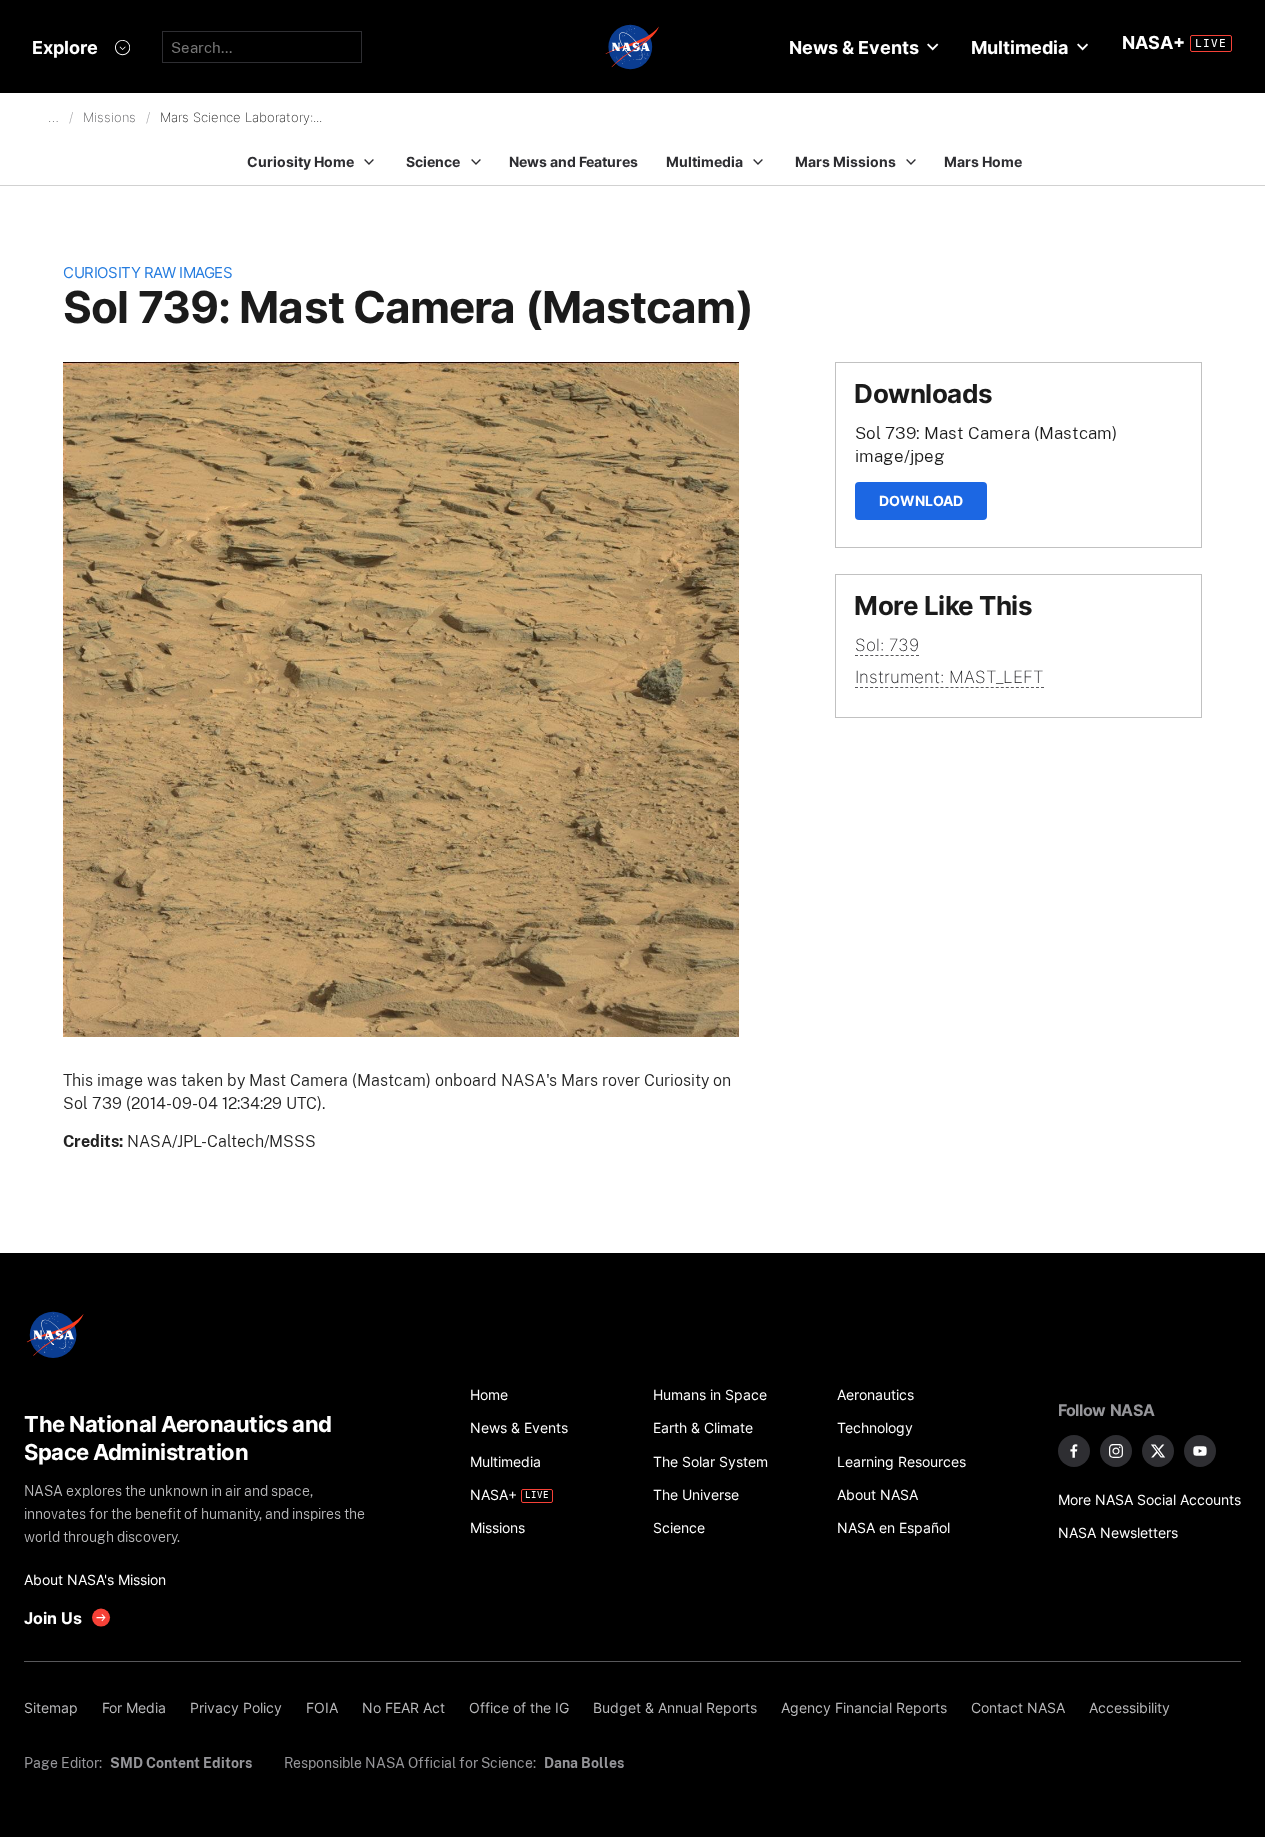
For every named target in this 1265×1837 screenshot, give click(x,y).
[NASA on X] (1158, 1451)
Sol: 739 (887, 645)
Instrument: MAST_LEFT (949, 677)
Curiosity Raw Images (147, 272)
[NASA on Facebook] (1074, 1451)
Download (921, 500)
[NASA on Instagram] (1116, 1451)
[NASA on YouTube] (1200, 1451)
